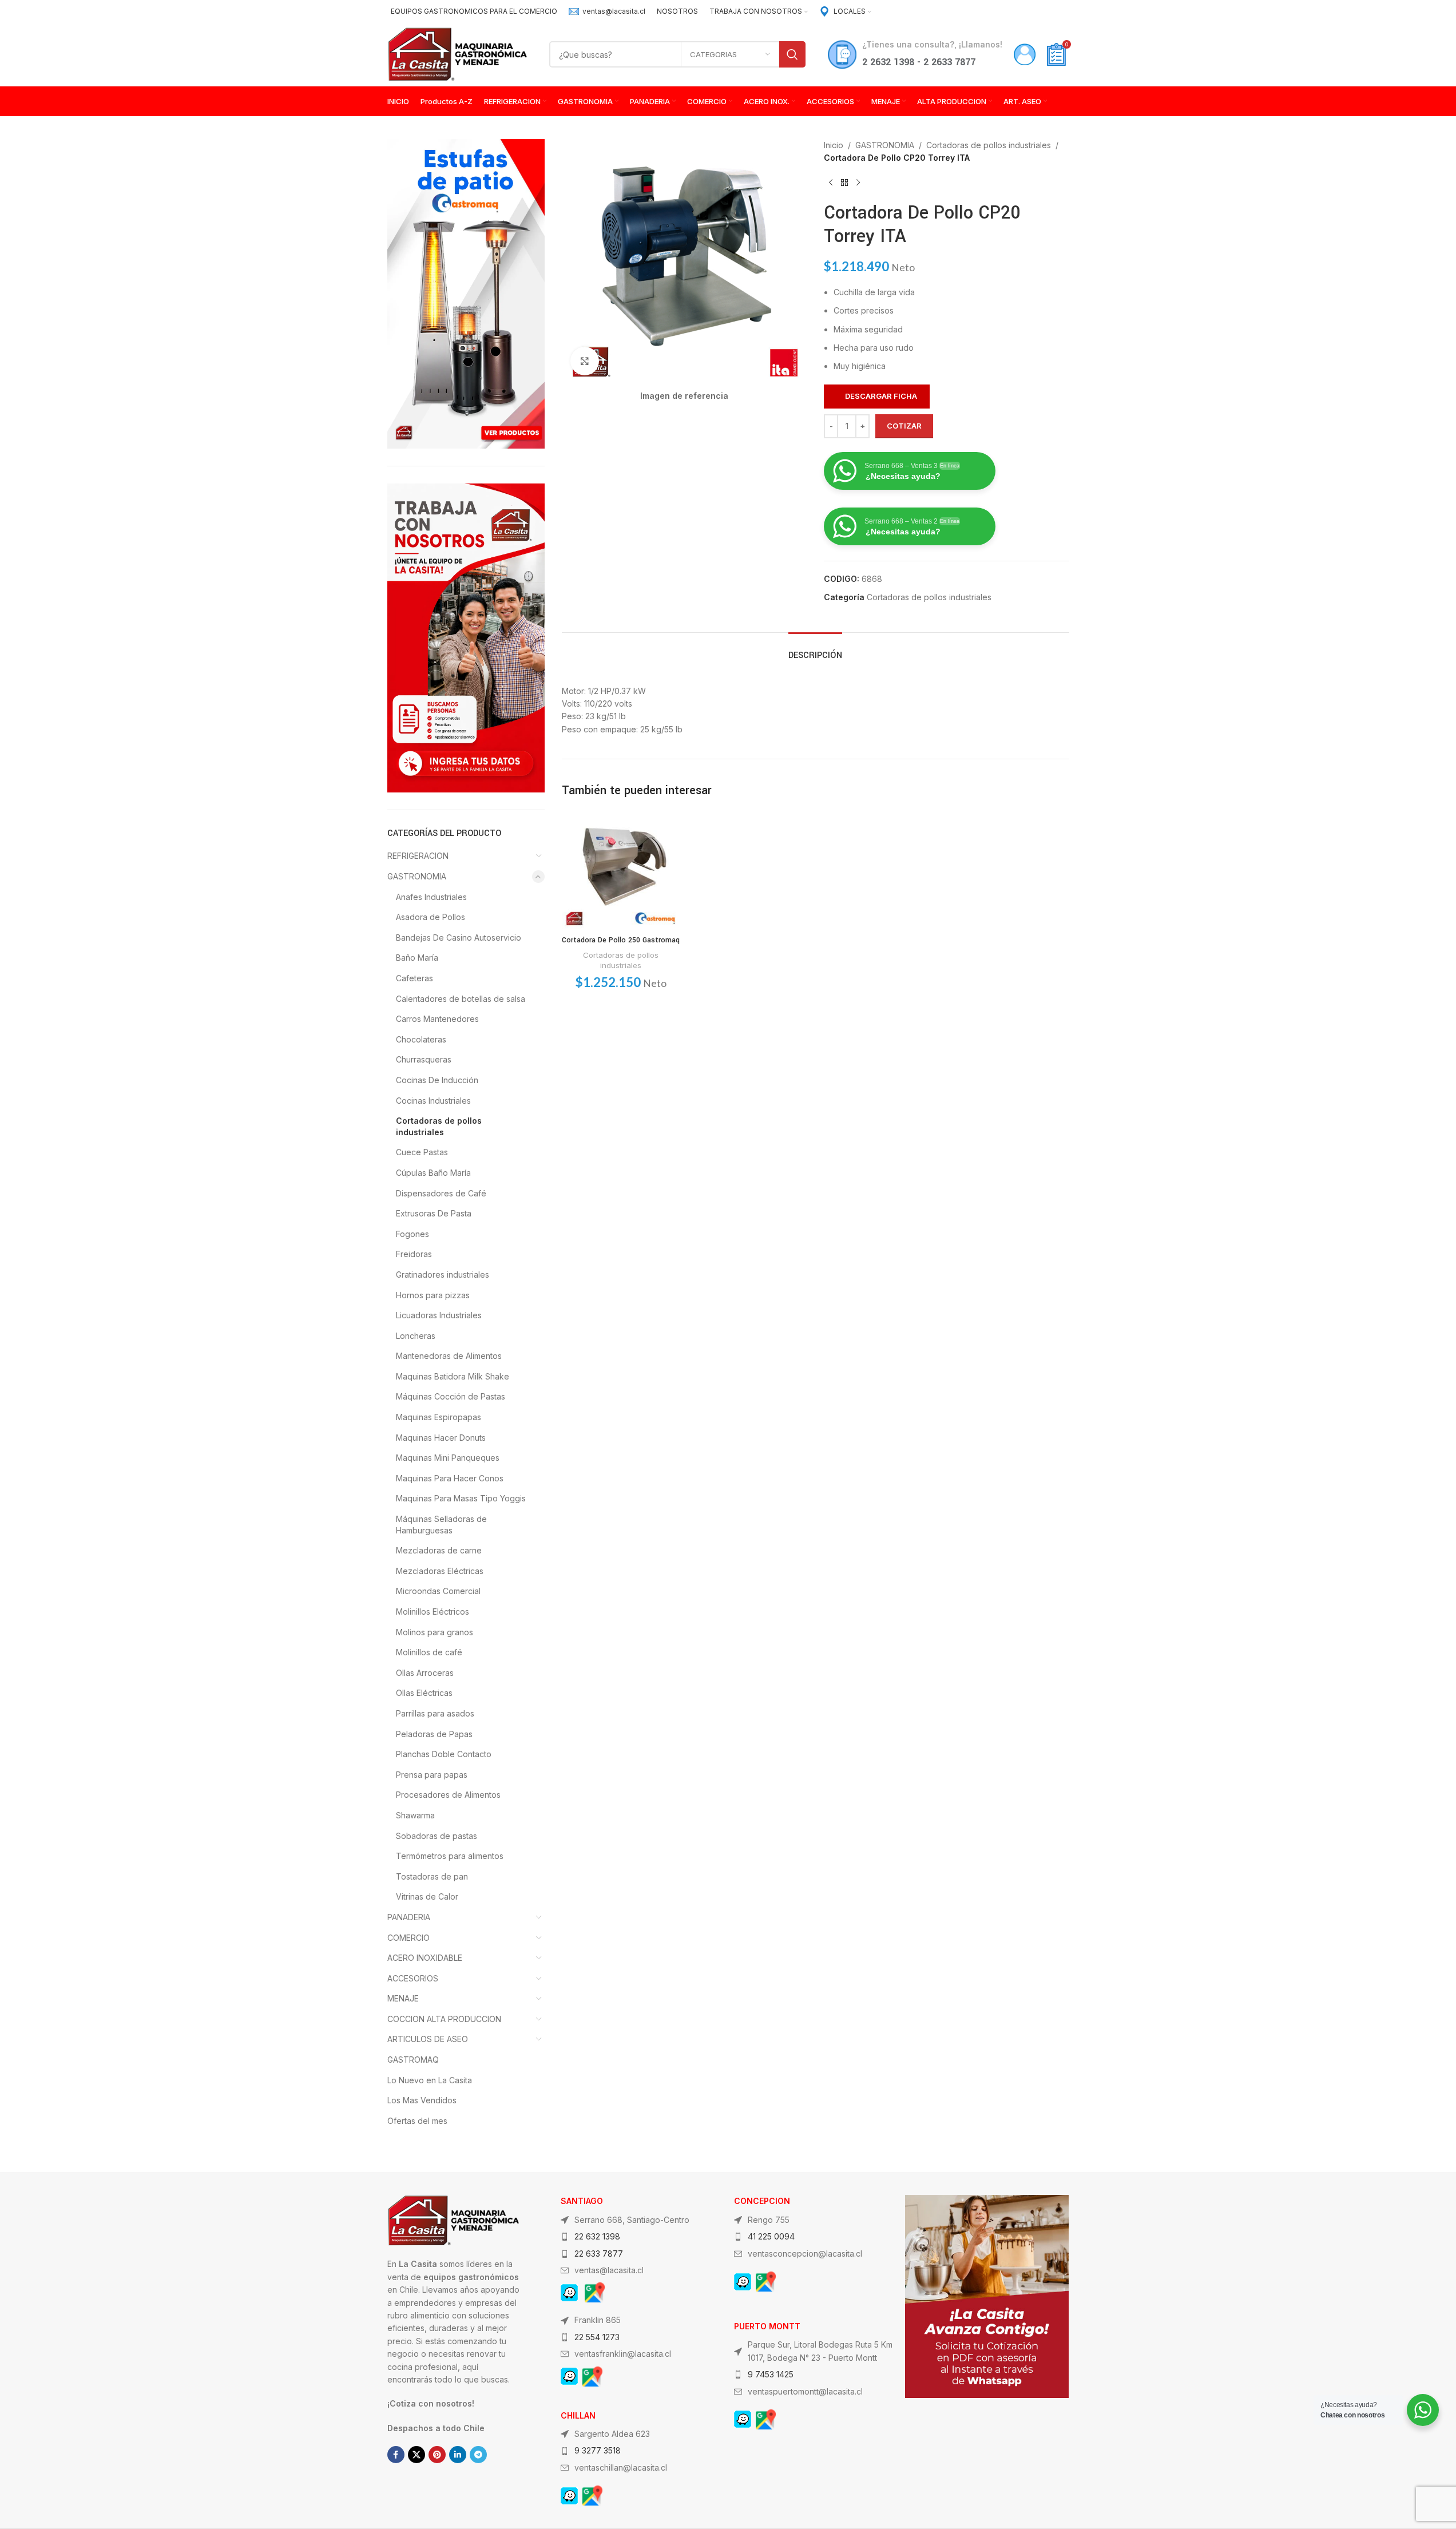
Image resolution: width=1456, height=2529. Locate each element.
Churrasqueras (424, 1059)
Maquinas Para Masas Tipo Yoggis (461, 1498)
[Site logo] (457, 53)
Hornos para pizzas (433, 1295)
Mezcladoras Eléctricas (440, 1571)
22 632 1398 (597, 2236)
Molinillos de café (429, 1652)
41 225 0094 (771, 2236)
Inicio (834, 145)
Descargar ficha (881, 396)
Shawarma (415, 1815)
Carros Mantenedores (437, 1019)
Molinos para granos (435, 1632)
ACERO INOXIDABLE (425, 1958)
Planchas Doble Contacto (444, 1754)
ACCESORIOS (413, 1978)
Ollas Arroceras (425, 1673)
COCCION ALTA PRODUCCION (444, 2019)
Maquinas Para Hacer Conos (450, 1478)
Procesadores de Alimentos (448, 1795)
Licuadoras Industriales (439, 1315)
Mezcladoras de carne (439, 1550)
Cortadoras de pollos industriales (439, 1126)
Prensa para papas (432, 1775)
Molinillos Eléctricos (433, 1612)
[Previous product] (831, 183)
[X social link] (416, 2455)
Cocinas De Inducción (437, 1080)
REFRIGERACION (418, 856)
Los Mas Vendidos (422, 2100)
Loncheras (416, 1336)
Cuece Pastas (422, 1152)
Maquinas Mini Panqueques (448, 1458)
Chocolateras (421, 1039)
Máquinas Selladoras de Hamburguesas (441, 1525)
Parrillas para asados (435, 1713)
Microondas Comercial (438, 1591)
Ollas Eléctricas (424, 1693)
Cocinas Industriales (433, 1101)
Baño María (417, 958)
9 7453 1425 (771, 2374)
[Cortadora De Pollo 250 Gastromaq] (621, 871)
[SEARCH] (792, 54)
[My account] (1025, 54)
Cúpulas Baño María (433, 1173)
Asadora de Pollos (431, 917)
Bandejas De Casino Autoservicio (459, 938)
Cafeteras (414, 978)
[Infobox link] (607, 11)
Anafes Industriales (431, 897)
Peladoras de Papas (434, 1734)
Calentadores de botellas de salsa (461, 999)
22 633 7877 (599, 2253)
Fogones (412, 1234)
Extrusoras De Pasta (434, 1213)
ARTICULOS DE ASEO (428, 2039)
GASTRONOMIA (417, 876)
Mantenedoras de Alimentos (449, 1356)
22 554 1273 (597, 2337)
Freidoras (414, 1254)
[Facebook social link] (396, 2455)
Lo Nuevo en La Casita (430, 2080)
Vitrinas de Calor (427, 1896)
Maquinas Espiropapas (439, 1417)
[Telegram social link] (478, 2455)
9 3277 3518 (598, 2450)
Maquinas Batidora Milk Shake (453, 1376)
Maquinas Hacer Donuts (441, 1438)
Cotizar (904, 426)
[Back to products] (844, 183)
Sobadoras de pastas (437, 1836)
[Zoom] (585, 361)
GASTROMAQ (413, 2060)
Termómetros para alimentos (450, 1856)
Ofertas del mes (417, 2121)
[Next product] (858, 183)
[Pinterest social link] (437, 2455)
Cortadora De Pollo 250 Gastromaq (621, 940)
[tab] (815, 650)
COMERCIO (408, 1938)
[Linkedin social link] (458, 2455)
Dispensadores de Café (441, 1193)
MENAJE (403, 1998)
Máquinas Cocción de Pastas (451, 1396)
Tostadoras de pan (432, 1876)
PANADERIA (409, 1917)
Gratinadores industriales (443, 1275)
